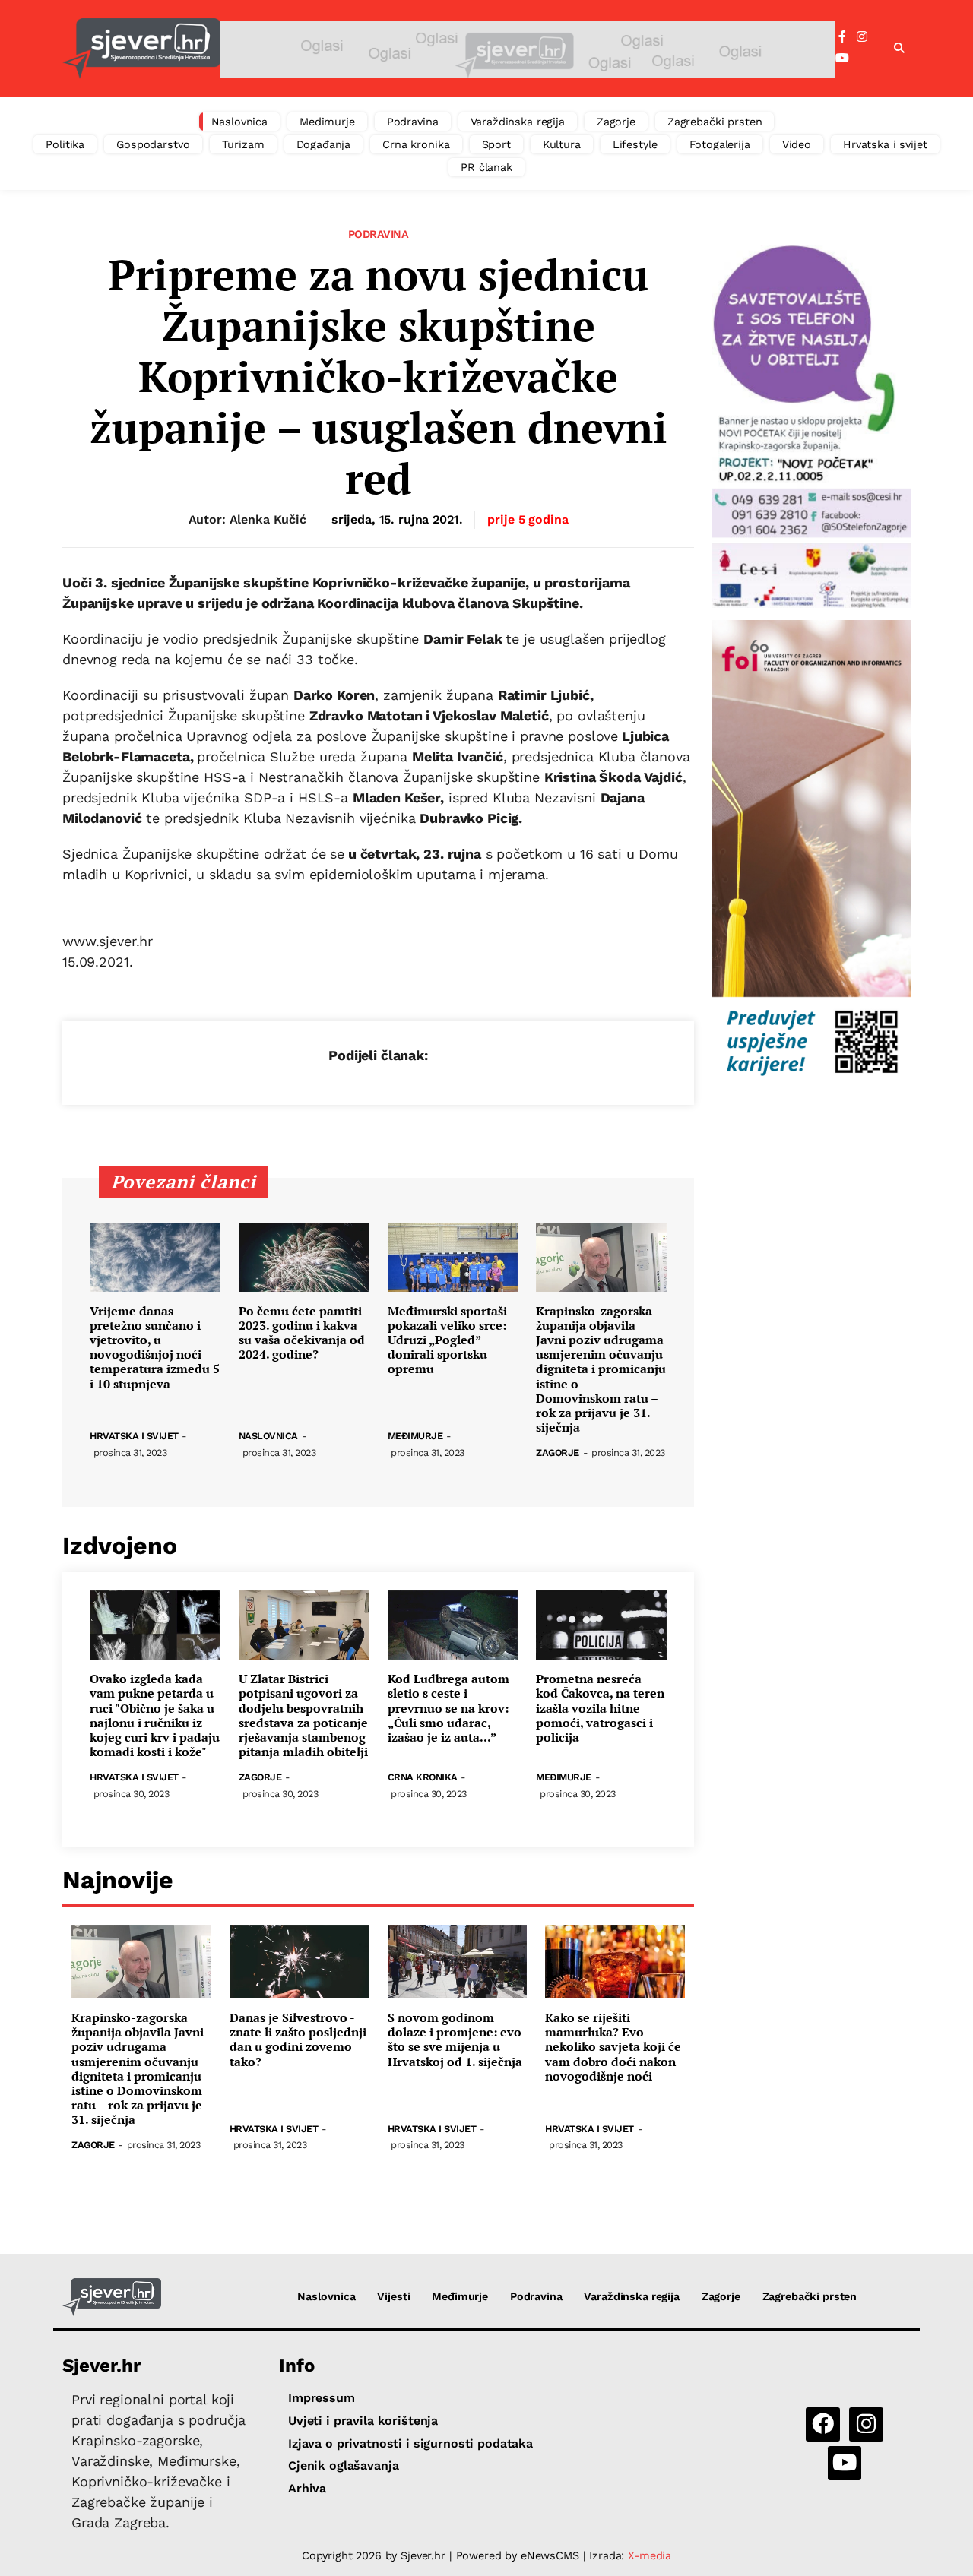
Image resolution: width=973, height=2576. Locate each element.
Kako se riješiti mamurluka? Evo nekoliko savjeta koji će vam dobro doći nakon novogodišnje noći (613, 2047)
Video (797, 144)
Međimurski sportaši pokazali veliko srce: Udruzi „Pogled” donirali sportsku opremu (447, 1340)
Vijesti (393, 2296)
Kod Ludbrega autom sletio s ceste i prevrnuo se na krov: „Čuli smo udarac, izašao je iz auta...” (448, 1708)
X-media (650, 2555)
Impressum (322, 2398)
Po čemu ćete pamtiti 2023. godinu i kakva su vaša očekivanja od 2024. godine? (302, 1333)
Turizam (243, 144)
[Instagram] (862, 37)
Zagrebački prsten (715, 122)
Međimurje (327, 122)
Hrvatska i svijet (885, 144)
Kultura (562, 144)
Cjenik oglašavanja (343, 2465)
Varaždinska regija (518, 122)
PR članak (486, 167)
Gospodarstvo (153, 144)
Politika (65, 144)
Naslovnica (240, 122)
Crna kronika (416, 144)
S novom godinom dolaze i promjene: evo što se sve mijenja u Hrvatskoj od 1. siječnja (455, 2040)
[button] (899, 49)
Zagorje (616, 122)
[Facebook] (842, 37)
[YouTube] (842, 59)
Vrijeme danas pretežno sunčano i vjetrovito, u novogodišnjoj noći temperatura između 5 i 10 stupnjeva (155, 1348)
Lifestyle (635, 144)
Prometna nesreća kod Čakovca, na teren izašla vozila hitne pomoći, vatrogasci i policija (600, 1708)
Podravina (413, 122)
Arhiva (307, 2488)
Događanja (324, 144)
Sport (496, 144)
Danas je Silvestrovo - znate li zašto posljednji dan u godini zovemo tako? (298, 2040)
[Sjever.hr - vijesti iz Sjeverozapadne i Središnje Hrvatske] (141, 49)
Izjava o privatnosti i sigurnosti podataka (410, 2443)
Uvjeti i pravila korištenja (363, 2421)
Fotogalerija (720, 144)
